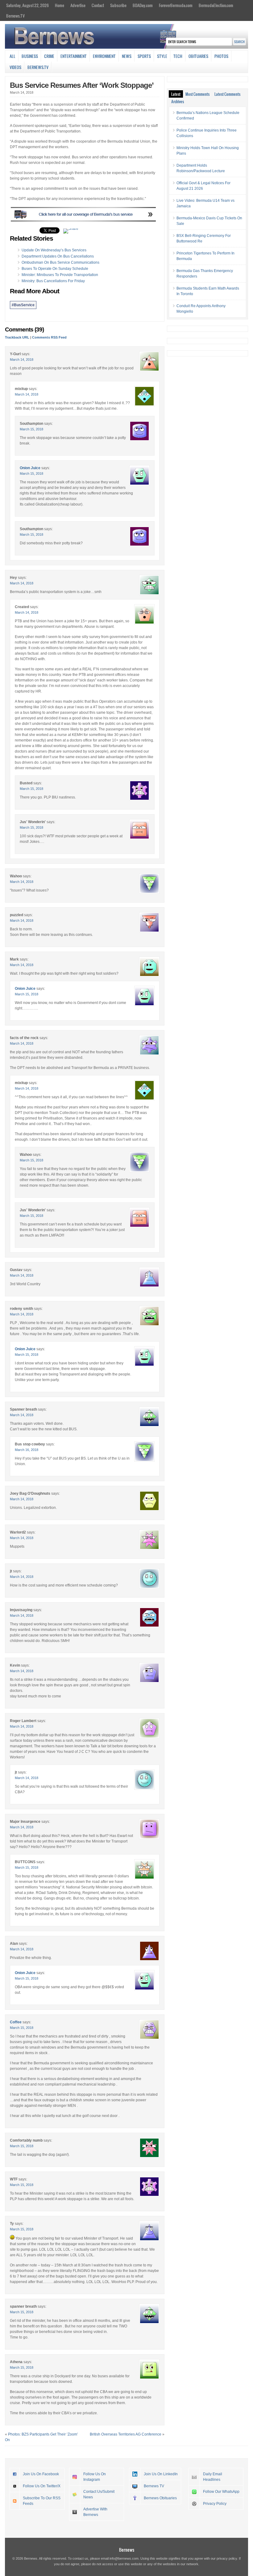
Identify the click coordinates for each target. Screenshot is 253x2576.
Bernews (127, 2550)
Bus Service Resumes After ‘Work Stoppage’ (82, 85)
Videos (15, 67)
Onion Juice (30, 468)
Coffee (16, 2022)
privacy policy (227, 2558)
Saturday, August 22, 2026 (27, 5)
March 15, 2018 (31, 429)
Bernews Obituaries (160, 2498)
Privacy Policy (215, 2504)
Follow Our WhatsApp (221, 2492)
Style (162, 56)
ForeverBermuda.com (176, 5)
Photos (221, 56)
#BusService (23, 305)
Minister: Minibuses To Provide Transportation (60, 275)
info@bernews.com (124, 2558)
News (127, 56)
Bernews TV (154, 2486)
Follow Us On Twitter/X (42, 2486)
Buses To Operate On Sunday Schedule (55, 269)
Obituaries (198, 56)
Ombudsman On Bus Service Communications (60, 262)
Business (30, 56)
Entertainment (74, 56)
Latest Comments (227, 94)
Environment (104, 56)
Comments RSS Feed (49, 337)
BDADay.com (143, 5)
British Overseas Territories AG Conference (126, 2434)
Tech (178, 56)
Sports (144, 56)
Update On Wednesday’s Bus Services (54, 250)
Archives (178, 101)
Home (60, 5)
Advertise (78, 5)
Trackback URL (17, 337)
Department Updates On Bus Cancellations (58, 256)
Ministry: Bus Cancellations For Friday (53, 281)
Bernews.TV (15, 16)
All (12, 56)
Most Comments (197, 94)
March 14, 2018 (22, 360)
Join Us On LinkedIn (161, 2474)
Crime (49, 56)
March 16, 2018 (27, 1450)
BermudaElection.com (216, 5)
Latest (176, 94)
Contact (98, 5)
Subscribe (118, 5)
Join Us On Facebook (41, 2474)
